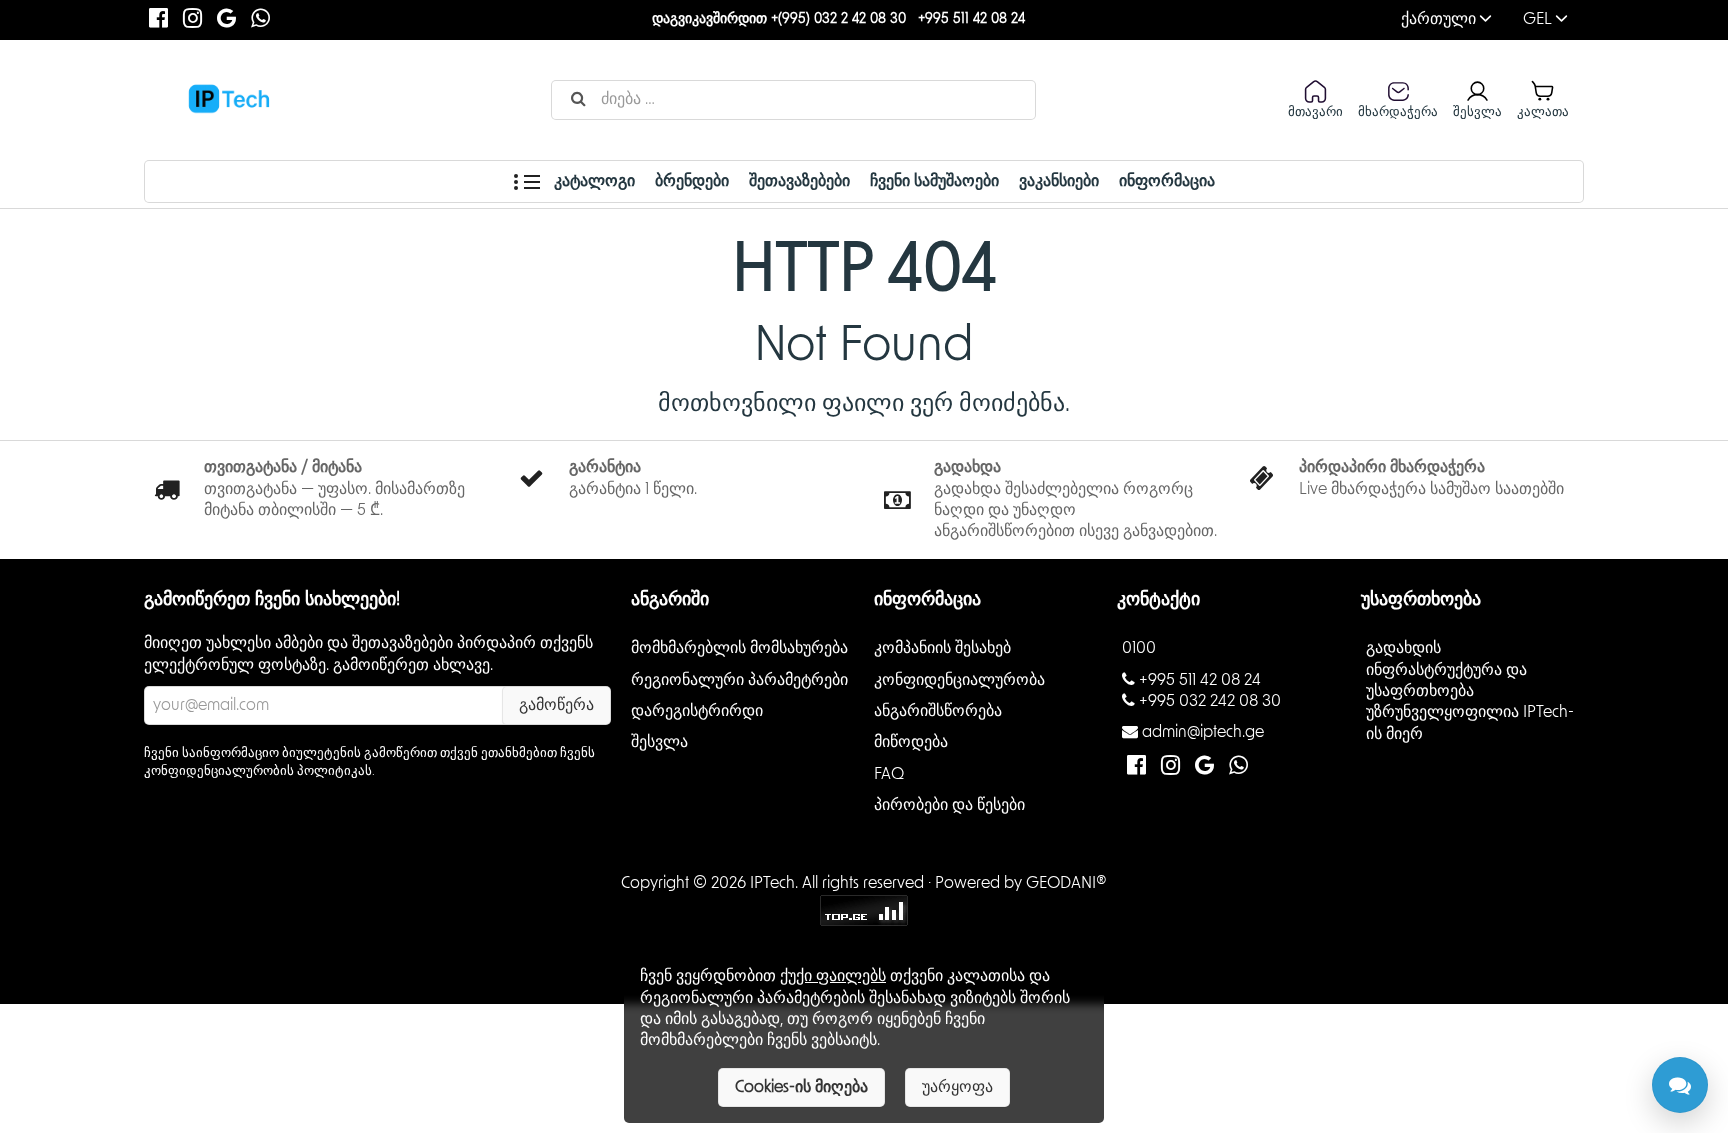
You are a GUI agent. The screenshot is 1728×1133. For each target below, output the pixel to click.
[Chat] (1680, 1085)
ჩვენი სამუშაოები (934, 181)
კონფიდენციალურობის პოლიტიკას (258, 771)
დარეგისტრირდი (697, 711)
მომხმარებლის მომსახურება (739, 648)
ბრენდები (692, 181)
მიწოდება (911, 742)
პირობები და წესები (949, 805)
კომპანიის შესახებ (942, 648)
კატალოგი (592, 181)
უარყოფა (957, 1087)
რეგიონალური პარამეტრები (739, 679)
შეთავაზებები (799, 181)
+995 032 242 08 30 (1210, 701)
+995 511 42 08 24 (971, 19)
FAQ (889, 773)
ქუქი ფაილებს (833, 976)
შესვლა (659, 742)
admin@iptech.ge (1203, 732)
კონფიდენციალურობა (959, 679)
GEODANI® (1066, 883)
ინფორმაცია (1167, 181)
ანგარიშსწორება (938, 711)
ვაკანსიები (1059, 181)
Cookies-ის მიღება (801, 1087)
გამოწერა (556, 705)
